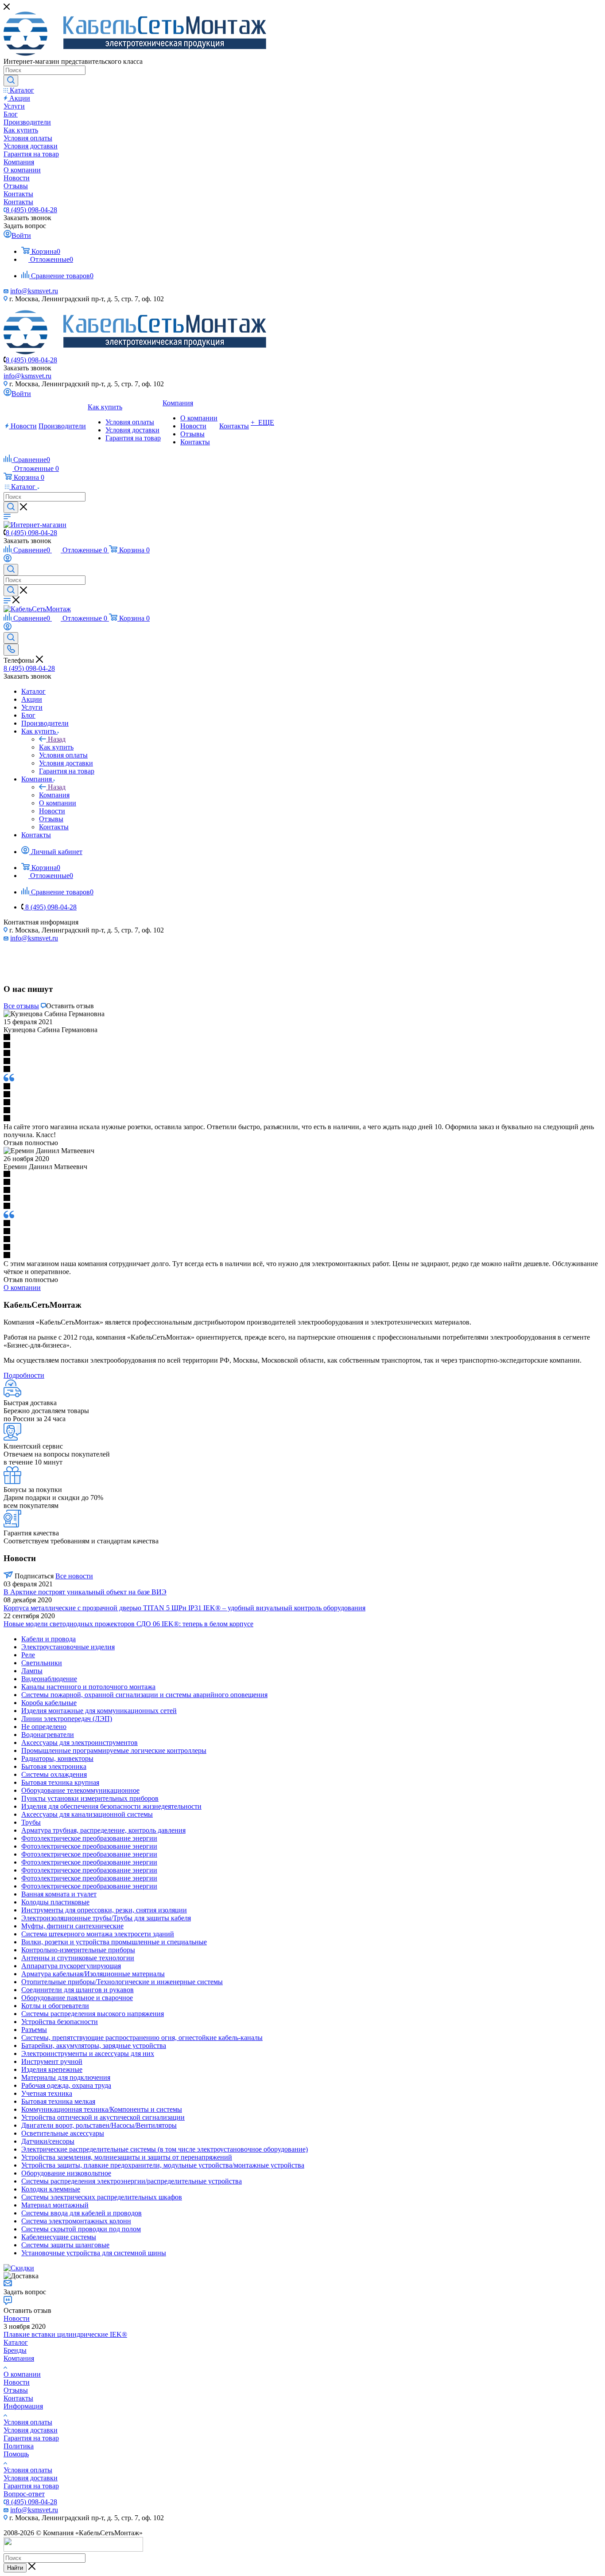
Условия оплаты (28, 2422)
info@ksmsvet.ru (34, 291)
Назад (57, 739)
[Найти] (11, 81)
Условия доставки (31, 2430)
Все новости (74, 1576)
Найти (15, 2568)
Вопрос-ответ (24, 2494)
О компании (22, 2374)
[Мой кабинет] (8, 560)
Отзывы (16, 2390)
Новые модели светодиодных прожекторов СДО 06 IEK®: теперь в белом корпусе (128, 1624)
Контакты (18, 2398)
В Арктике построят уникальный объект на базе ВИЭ (85, 1592)
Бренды (15, 2350)
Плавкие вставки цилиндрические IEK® (65, 2334)
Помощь (16, 2454)
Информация (23, 2406)
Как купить (56, 747)
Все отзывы (21, 1006)
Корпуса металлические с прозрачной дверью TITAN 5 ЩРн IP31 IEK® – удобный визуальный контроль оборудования (184, 1608)
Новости (17, 2318)
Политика (19, 2446)
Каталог (16, 2342)
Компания (54, 795)
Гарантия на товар (31, 2438)
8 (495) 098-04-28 (31, 210)
